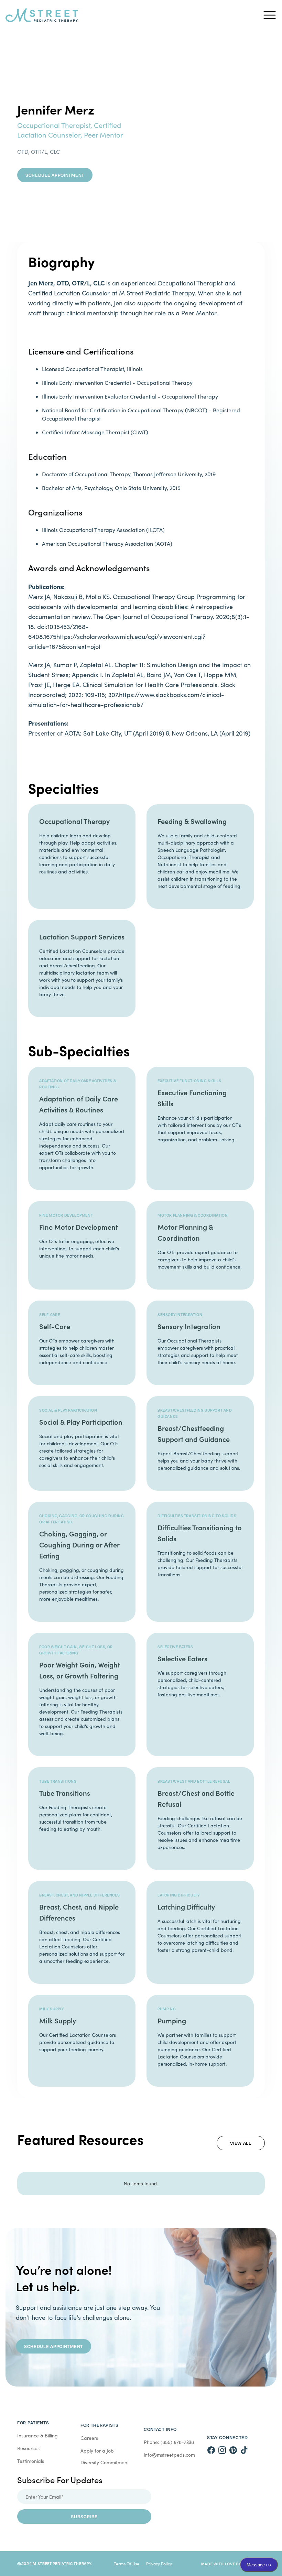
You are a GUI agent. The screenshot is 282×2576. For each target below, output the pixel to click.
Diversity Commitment (105, 2462)
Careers (89, 2438)
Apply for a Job (97, 2451)
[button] (270, 15)
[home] (131, 15)
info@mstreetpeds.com (169, 2455)
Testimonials (31, 2461)
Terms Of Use (127, 2564)
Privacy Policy (159, 2564)
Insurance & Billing (37, 2436)
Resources (28, 2448)
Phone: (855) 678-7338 (169, 2442)
